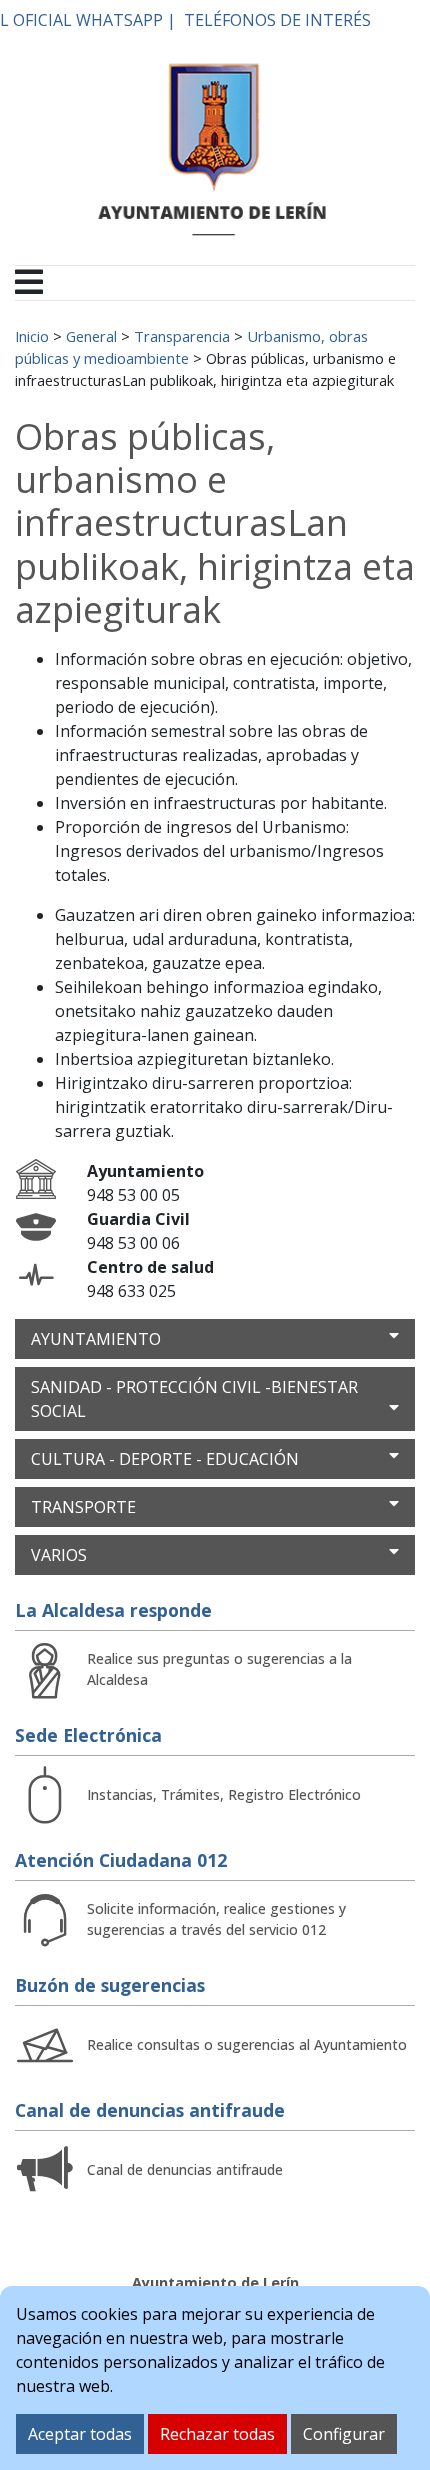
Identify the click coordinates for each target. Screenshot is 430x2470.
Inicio (32, 336)
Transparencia (182, 336)
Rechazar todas (217, 2434)
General (91, 336)
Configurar (344, 2434)
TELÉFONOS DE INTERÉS (277, 20)
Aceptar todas (80, 2434)
